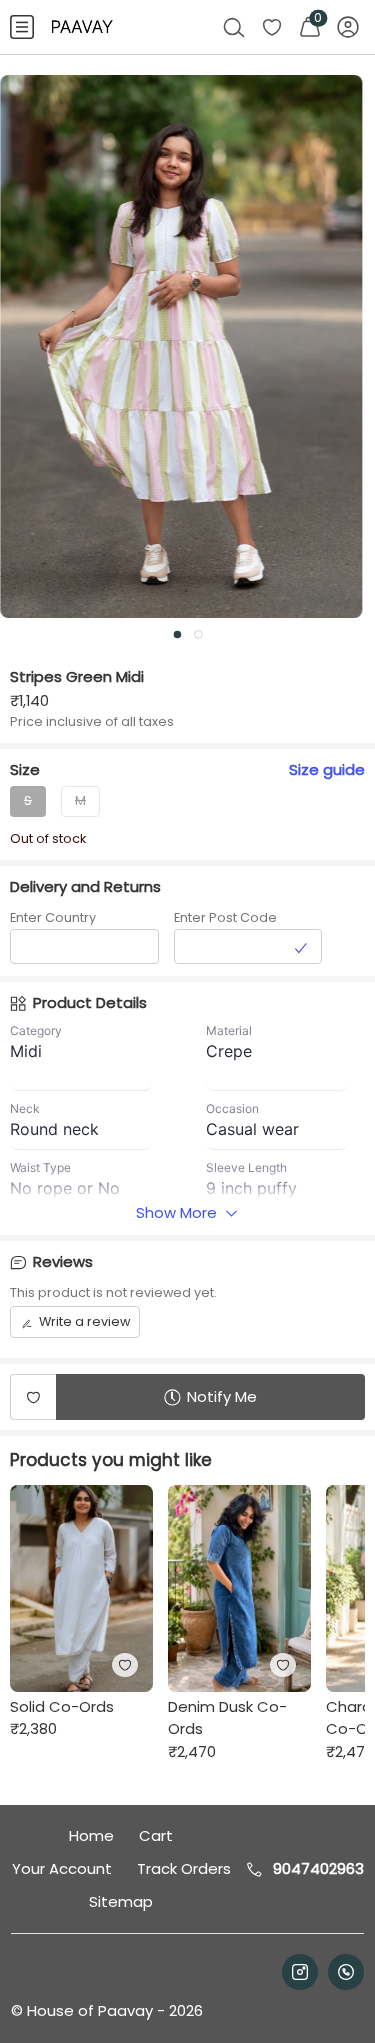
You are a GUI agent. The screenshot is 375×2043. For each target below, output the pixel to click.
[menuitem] (22, 27)
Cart (156, 1835)
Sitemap (121, 1901)
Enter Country (53, 917)
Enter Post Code (225, 917)
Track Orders (184, 1868)
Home (91, 1835)
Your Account (62, 1868)
